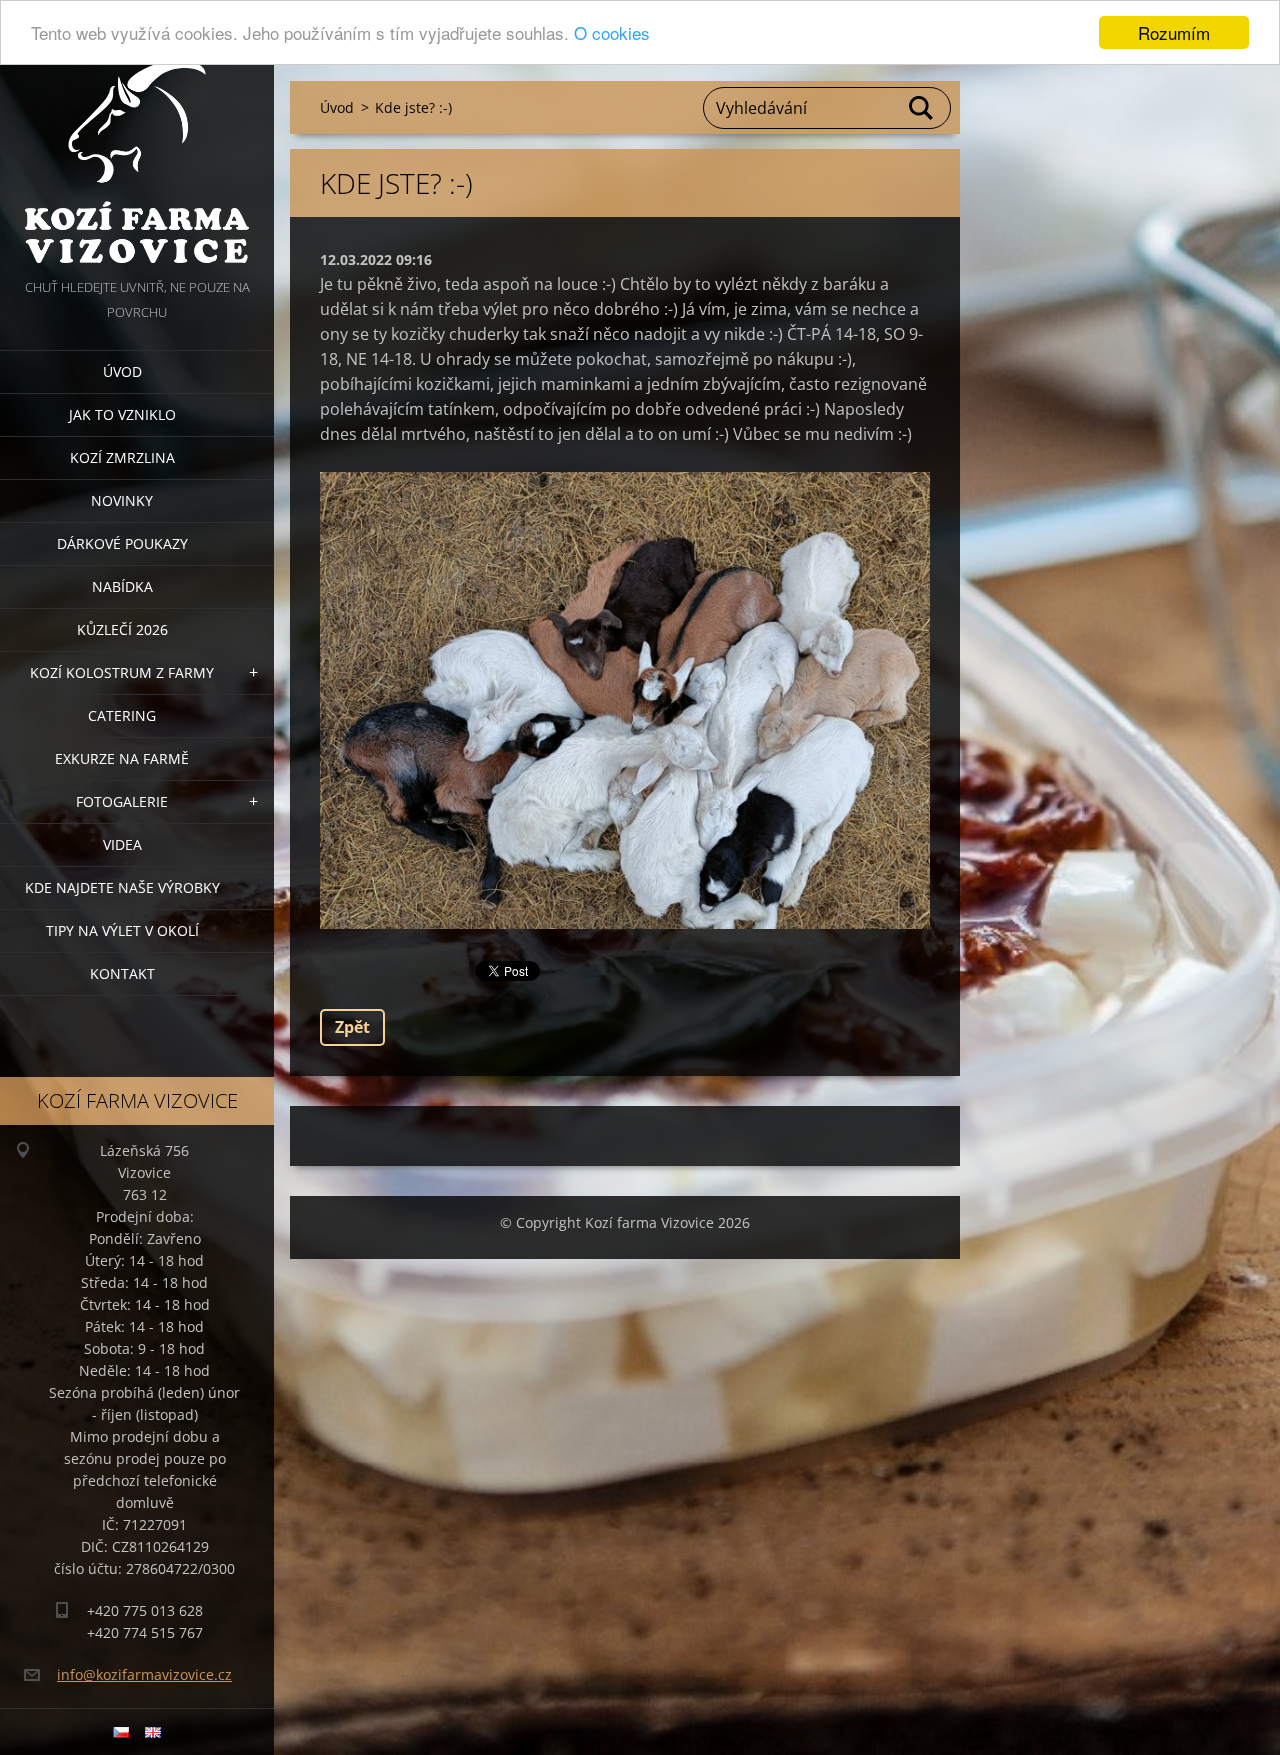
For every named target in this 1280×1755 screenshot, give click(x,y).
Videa (122, 844)
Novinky (122, 500)
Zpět (352, 1027)
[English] (153, 1732)
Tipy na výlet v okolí (122, 930)
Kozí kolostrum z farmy (122, 672)
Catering (122, 715)
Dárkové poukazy (122, 543)
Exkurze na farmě (122, 758)
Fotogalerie (122, 801)
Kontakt (122, 973)
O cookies (612, 33)
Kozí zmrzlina (122, 457)
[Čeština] (121, 1732)
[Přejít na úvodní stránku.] (137, 137)
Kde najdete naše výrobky (122, 887)
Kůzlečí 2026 (122, 629)
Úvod (122, 371)
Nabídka (122, 586)
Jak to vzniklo (122, 414)
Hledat (922, 108)
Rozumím (1174, 32)
